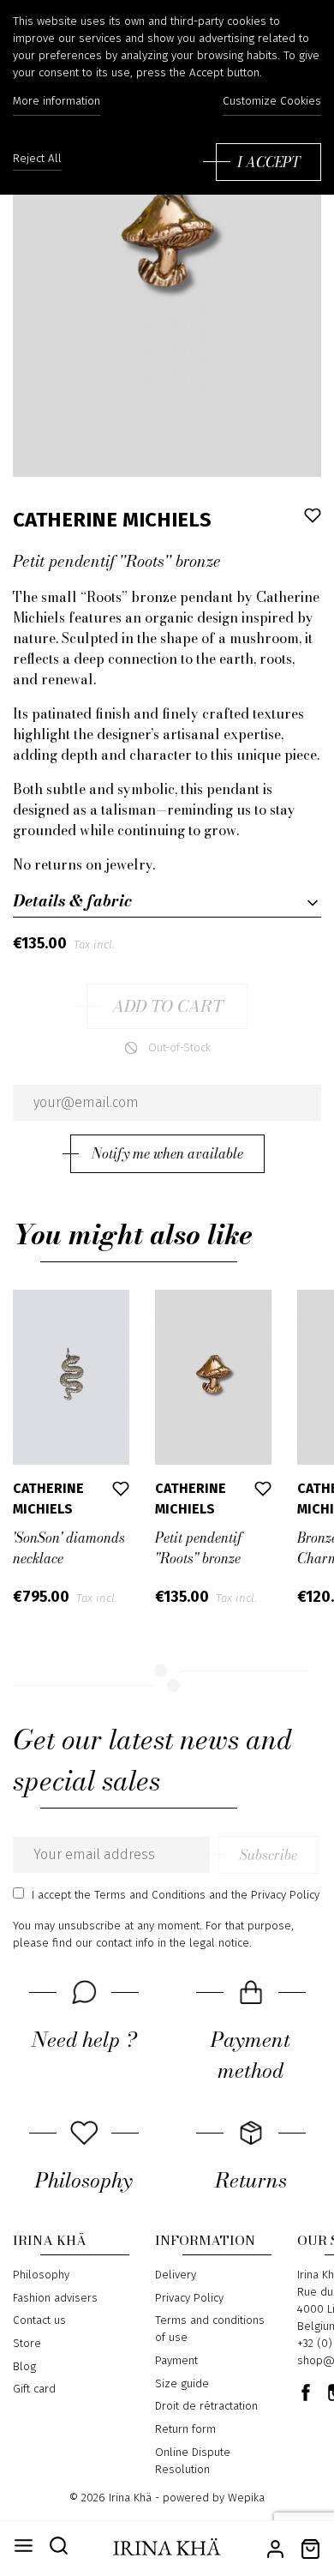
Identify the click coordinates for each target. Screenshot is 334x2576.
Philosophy (41, 2275)
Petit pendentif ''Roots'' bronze (199, 1548)
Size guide (182, 2384)
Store (27, 2344)
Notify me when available (167, 1153)
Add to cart (167, 1006)
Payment (176, 2361)
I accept (268, 162)
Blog (24, 2367)
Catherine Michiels (112, 520)
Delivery (176, 2275)
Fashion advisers (55, 2298)
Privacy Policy (189, 2298)
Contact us (39, 2320)
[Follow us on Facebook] (306, 2392)
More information (57, 101)
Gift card (34, 2389)
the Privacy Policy (275, 1895)
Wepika (246, 2498)
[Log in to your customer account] (275, 2547)
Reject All (37, 159)
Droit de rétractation (206, 2406)
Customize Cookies (272, 101)
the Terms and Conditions (140, 1895)
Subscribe (268, 1855)
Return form (185, 2429)
